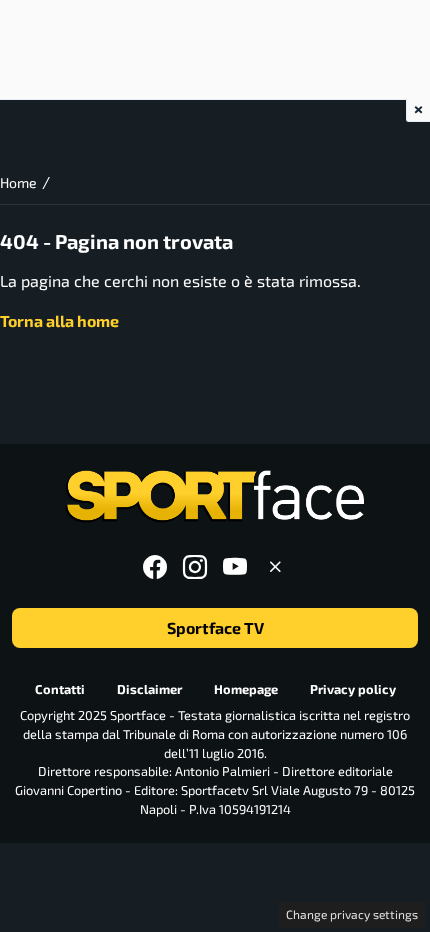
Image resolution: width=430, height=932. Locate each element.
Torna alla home (59, 320)
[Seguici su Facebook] (155, 566)
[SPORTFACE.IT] (215, 496)
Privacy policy (353, 689)
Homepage (246, 689)
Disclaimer (149, 689)
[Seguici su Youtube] (235, 566)
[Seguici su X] (275, 566)
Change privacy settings (352, 914)
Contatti (60, 689)
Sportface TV (215, 627)
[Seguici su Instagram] (195, 566)
